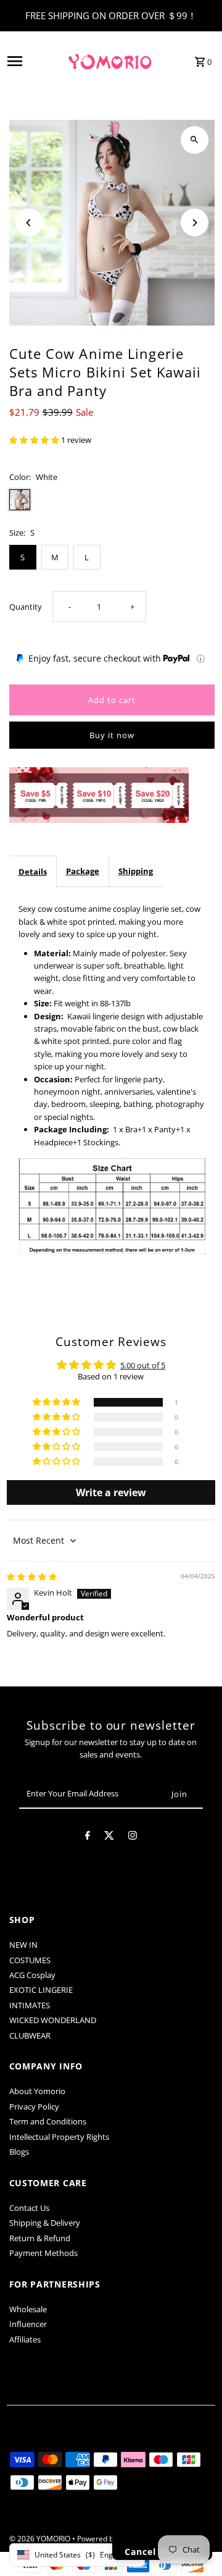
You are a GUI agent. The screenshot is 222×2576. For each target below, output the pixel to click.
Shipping (136, 871)
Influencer (28, 2324)
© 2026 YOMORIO (41, 2539)
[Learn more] (201, 659)
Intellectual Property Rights (59, 2137)
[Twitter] (109, 1837)
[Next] (195, 223)
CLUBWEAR (30, 2035)
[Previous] (29, 223)
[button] (35, 440)
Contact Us (29, 2208)
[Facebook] (88, 1837)
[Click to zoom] (195, 140)
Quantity (26, 607)
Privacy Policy (34, 2107)
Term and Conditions (48, 2121)
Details (33, 872)
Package (83, 871)
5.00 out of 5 (143, 1365)
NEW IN (23, 1945)
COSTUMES (30, 1960)
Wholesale (28, 2309)
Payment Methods (43, 2253)
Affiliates (25, 2339)
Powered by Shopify (111, 2539)
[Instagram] (133, 1837)
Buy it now (112, 735)
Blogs (19, 2152)
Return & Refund (40, 2238)
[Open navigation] (32, 61)
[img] (32, 1576)
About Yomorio (37, 2091)
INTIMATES (30, 2005)
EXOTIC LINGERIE (41, 1990)
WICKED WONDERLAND (53, 2020)
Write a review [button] (111, 1492)
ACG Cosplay (32, 1975)
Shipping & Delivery (45, 2223)
